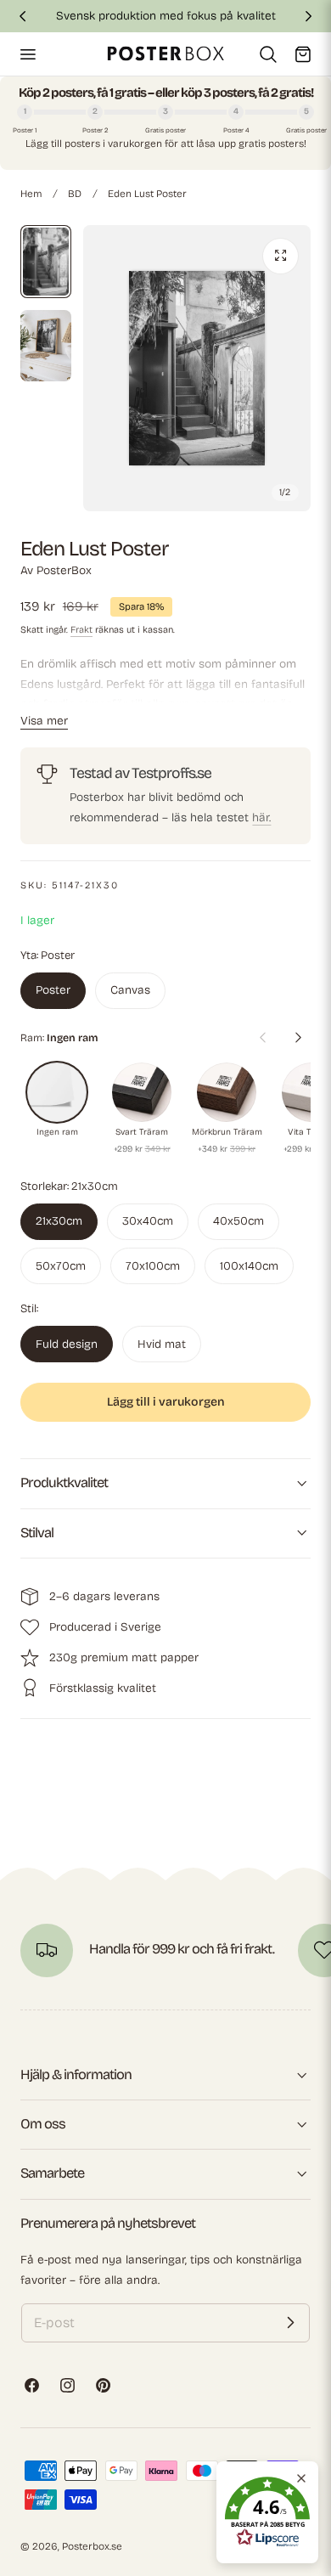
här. (261, 817)
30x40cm (148, 1221)
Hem (31, 194)
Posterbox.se (92, 2546)
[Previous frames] (262, 1038)
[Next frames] (298, 1038)
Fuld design (67, 1344)
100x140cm (249, 1266)
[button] (27, 54)
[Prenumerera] (290, 2323)
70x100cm (153, 1266)
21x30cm (59, 1221)
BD (75, 194)
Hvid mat (162, 1344)
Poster (53, 990)
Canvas (130, 990)
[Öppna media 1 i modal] (281, 256)
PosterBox (64, 570)
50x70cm (61, 1266)
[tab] (46, 262)
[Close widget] (301, 2478)
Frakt (81, 630)
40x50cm (238, 1221)
